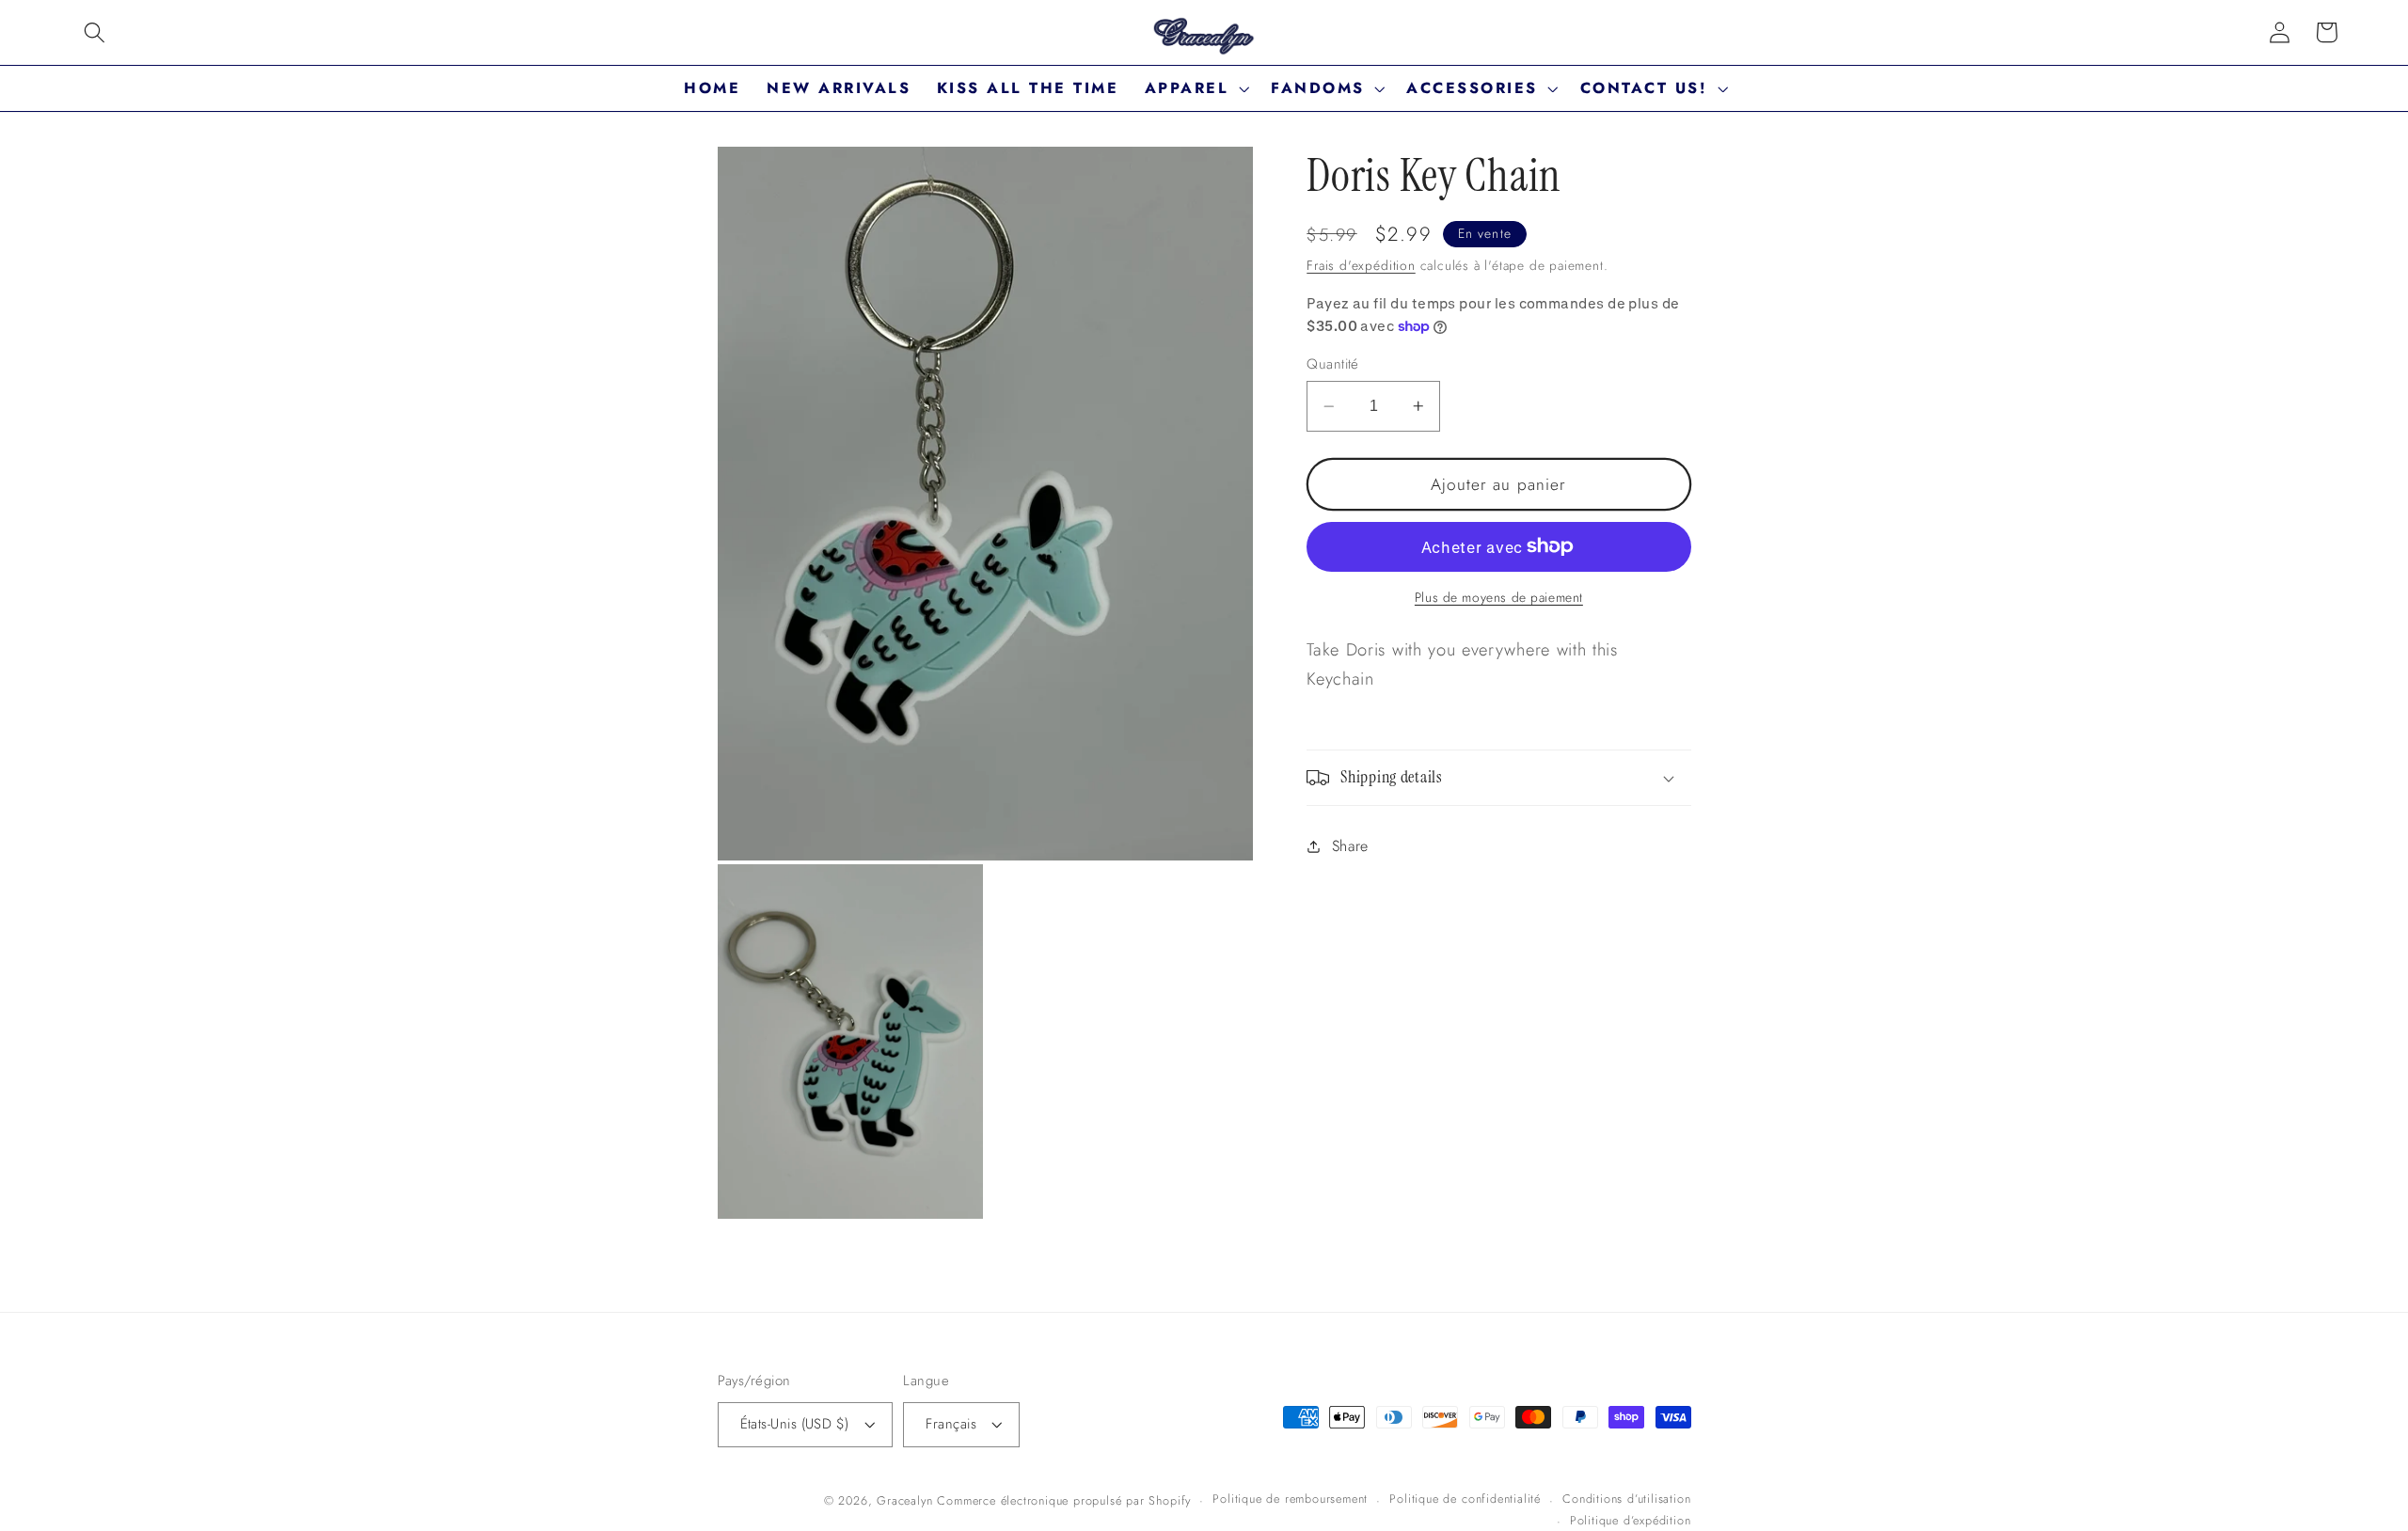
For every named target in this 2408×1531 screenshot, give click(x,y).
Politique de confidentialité (1465, 1499)
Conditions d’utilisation (1626, 1499)
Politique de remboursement (1290, 1499)
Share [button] (1350, 846)
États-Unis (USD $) (795, 1424)
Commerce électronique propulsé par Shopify (1064, 1500)
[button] (95, 32)
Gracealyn (904, 1500)
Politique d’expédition (1631, 1520)
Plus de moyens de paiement (1499, 598)
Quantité (1333, 364)
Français (951, 1424)
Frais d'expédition (1361, 265)
